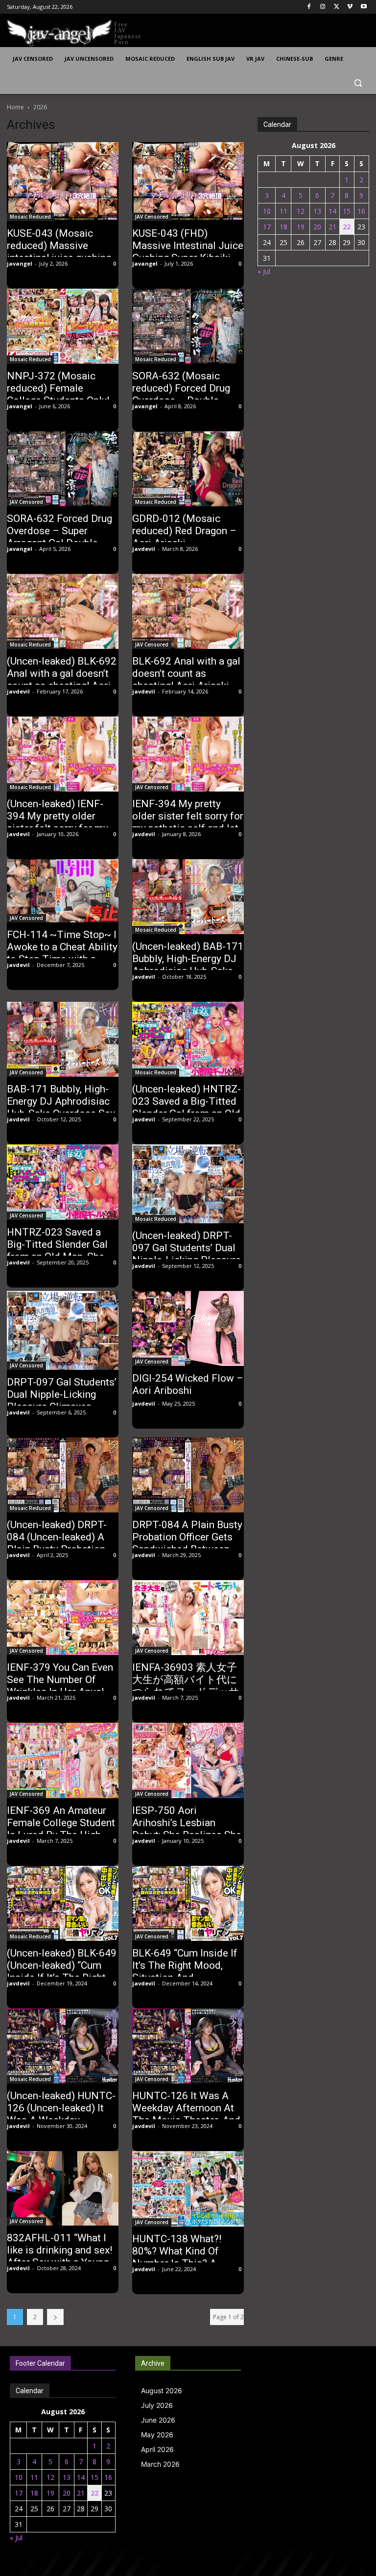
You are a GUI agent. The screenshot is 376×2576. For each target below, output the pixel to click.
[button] (358, 83)
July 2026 (157, 2405)
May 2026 (157, 2435)
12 (301, 211)
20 (317, 227)
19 (301, 227)
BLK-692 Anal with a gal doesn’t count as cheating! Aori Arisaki (186, 673)
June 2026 (158, 2420)
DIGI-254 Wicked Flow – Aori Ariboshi (188, 1384)
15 (347, 211)
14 (332, 211)
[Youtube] (364, 7)
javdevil (144, 549)
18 (283, 227)
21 (332, 227)
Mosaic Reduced (30, 217)
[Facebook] (309, 7)
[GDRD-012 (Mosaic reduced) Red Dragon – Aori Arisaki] (188, 469)
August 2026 (162, 2390)
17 (267, 227)
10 (267, 211)
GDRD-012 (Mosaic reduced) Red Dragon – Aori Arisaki (184, 531)
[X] (337, 7)
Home (15, 107)
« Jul (264, 271)
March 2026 (160, 2464)
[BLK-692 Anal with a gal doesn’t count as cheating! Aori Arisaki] (188, 611)
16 (361, 211)
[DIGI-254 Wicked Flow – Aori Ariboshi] (188, 1328)
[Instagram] (323, 7)
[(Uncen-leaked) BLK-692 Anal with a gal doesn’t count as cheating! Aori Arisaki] (63, 611)
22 (347, 227)
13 (317, 211)
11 (283, 211)
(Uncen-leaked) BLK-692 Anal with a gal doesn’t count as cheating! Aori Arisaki (62, 680)
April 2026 (157, 2449)
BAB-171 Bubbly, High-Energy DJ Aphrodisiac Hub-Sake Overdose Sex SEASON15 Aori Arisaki (61, 1107)
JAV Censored (152, 217)
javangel (20, 263)
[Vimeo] (350, 7)
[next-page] (55, 2317)
